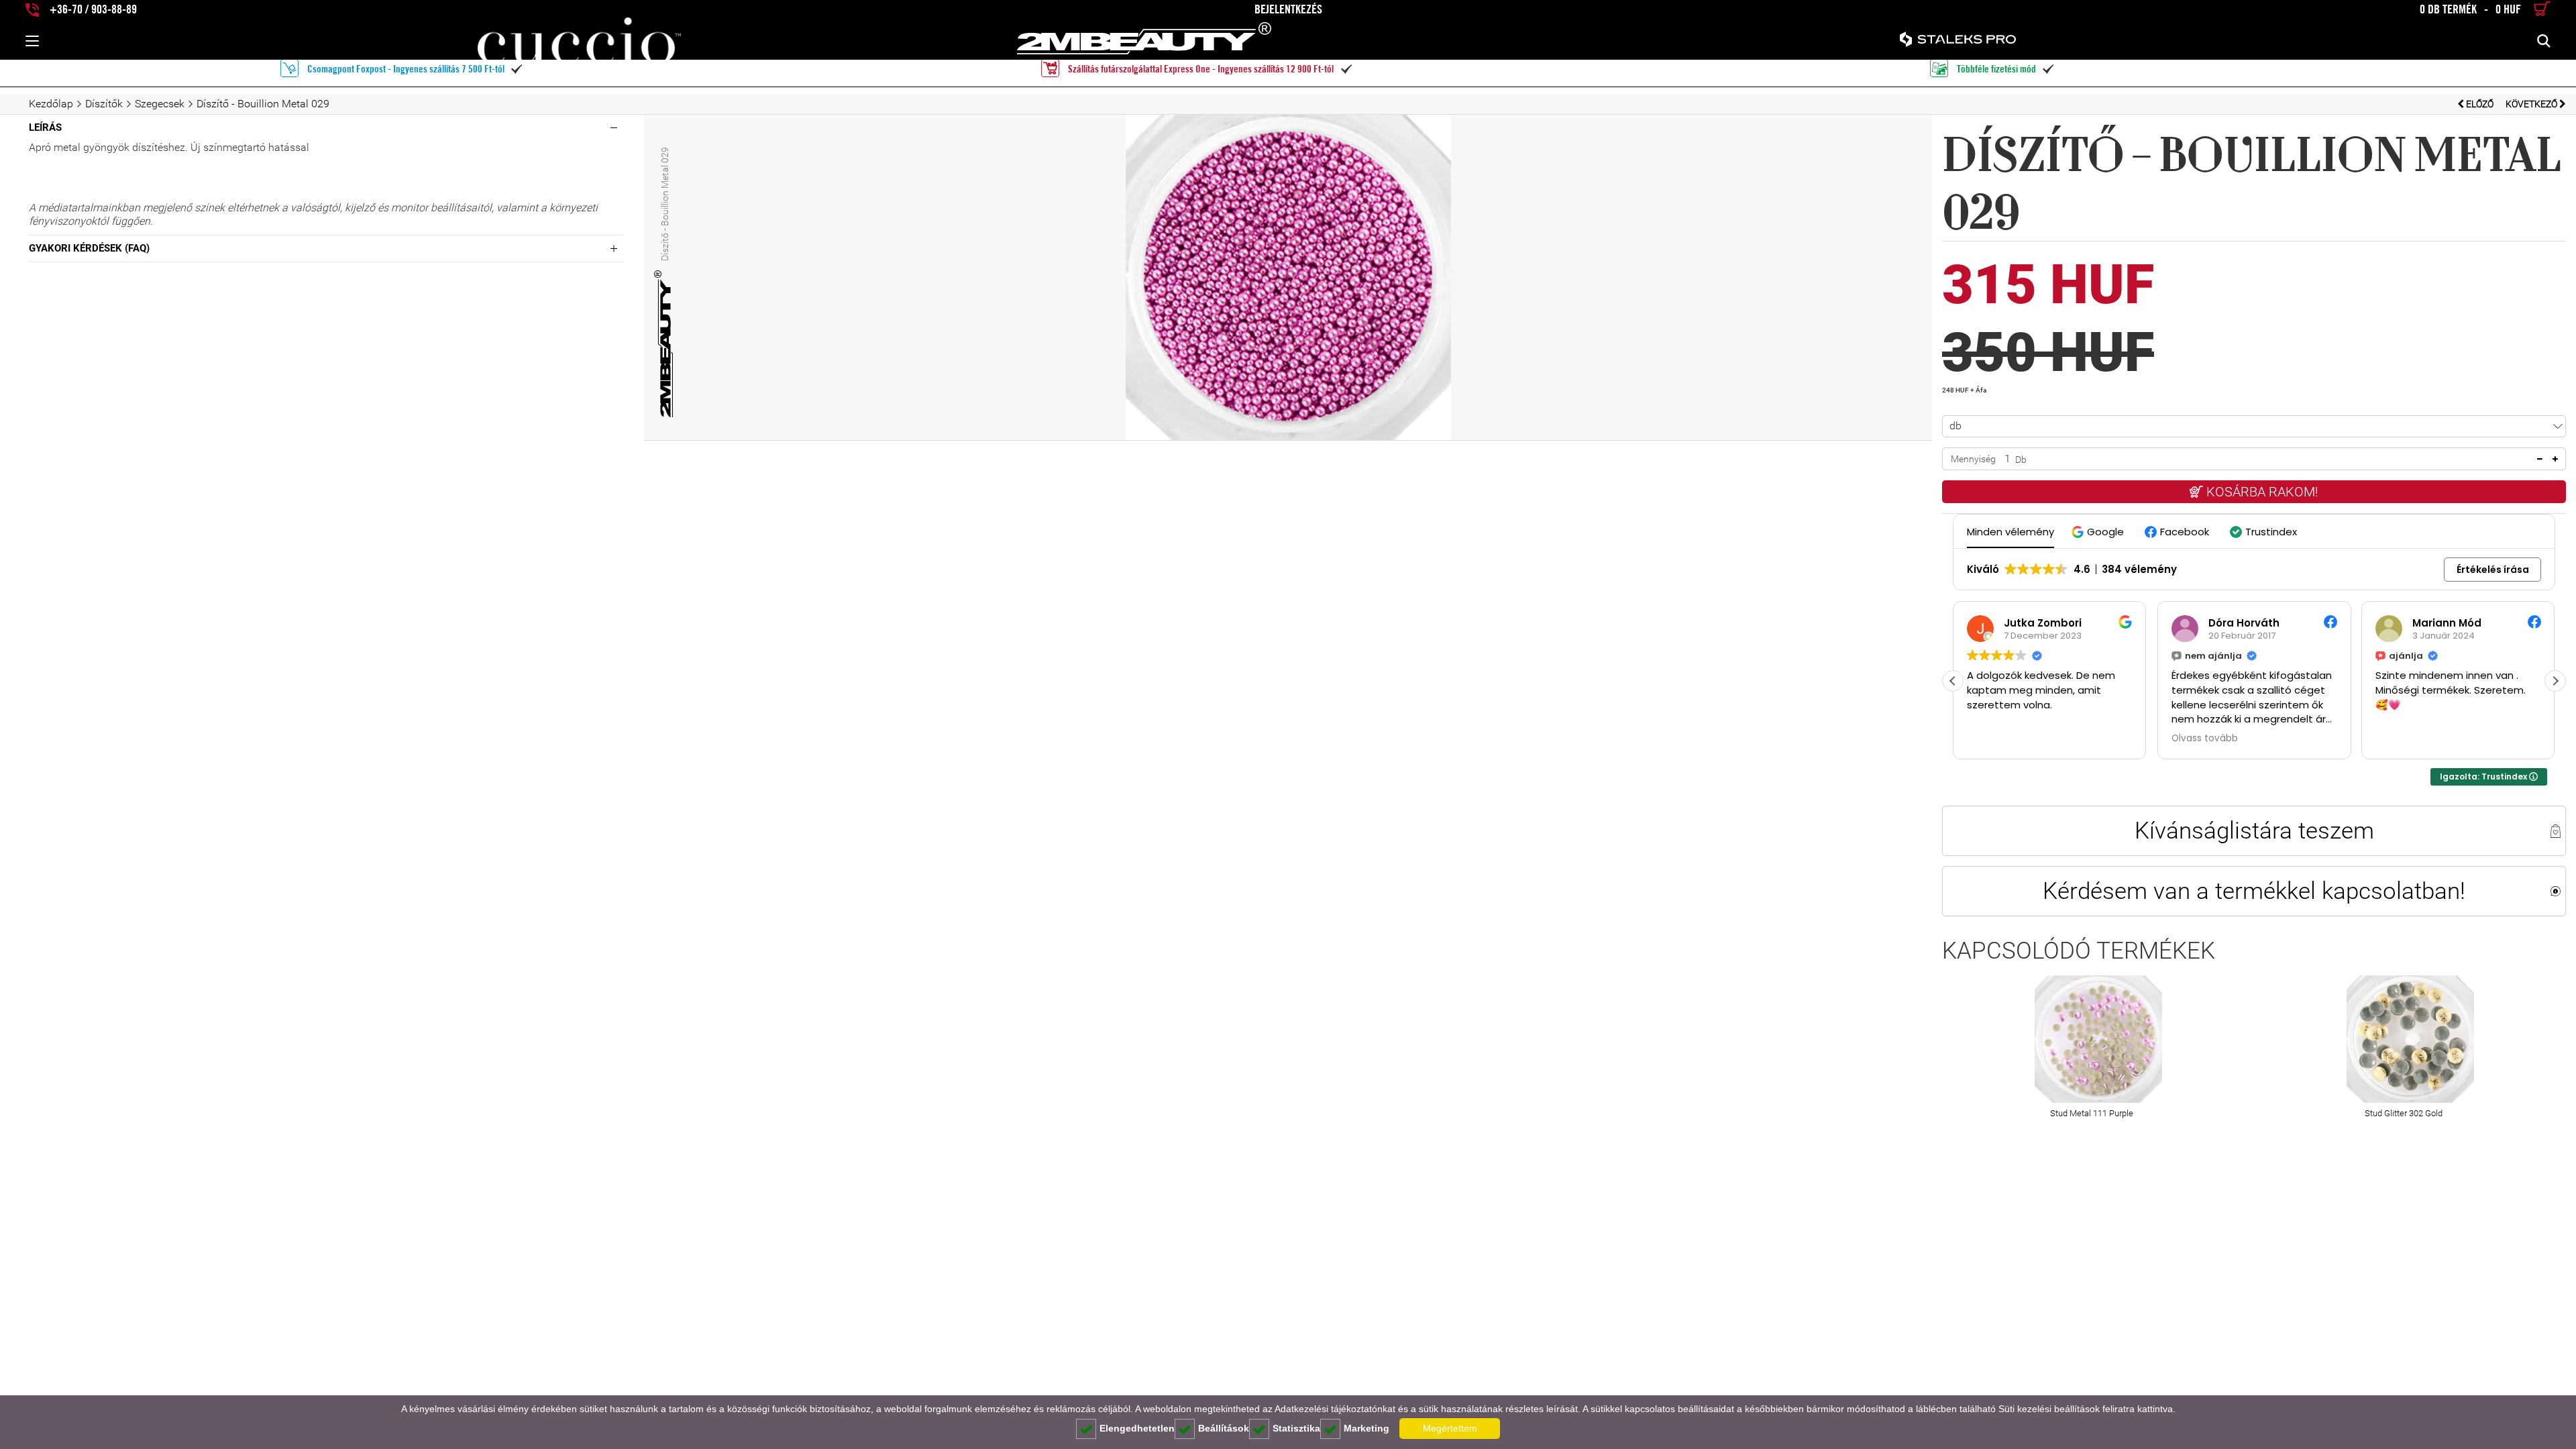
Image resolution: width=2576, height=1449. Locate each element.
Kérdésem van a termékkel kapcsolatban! (2254, 891)
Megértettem (1450, 1428)
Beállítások (1224, 1428)
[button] (2099, 532)
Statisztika (1296, 1428)
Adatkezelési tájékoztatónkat (1335, 1409)
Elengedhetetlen (1137, 1428)
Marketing (1366, 1428)
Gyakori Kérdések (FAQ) (89, 248)
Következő (2532, 104)
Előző (2480, 104)
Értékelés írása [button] (2493, 570)
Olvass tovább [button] (2205, 739)
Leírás (45, 127)
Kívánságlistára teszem (2254, 830)
